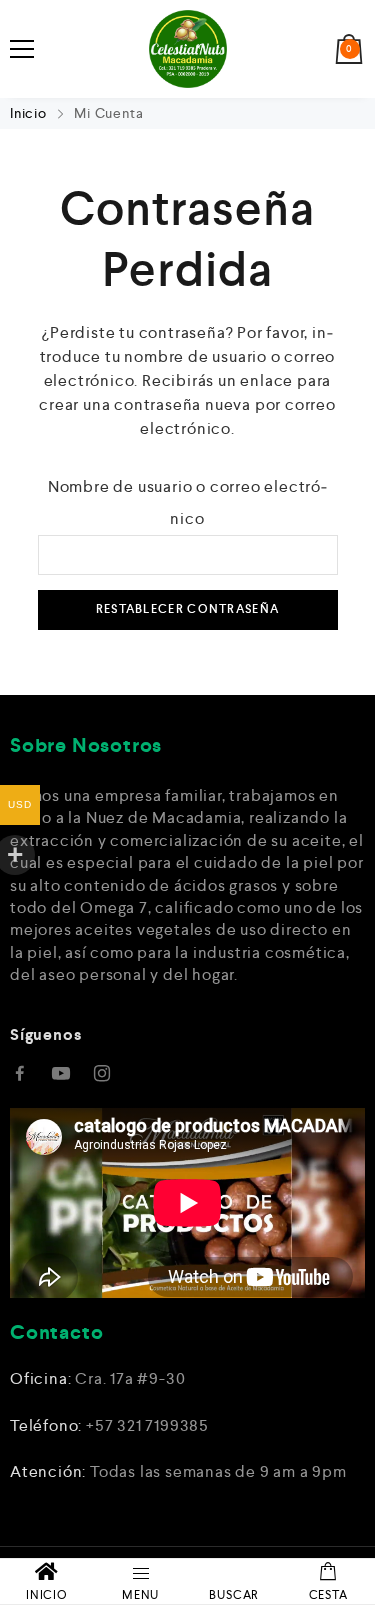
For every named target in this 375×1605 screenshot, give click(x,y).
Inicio (30, 113)
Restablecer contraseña (188, 609)
